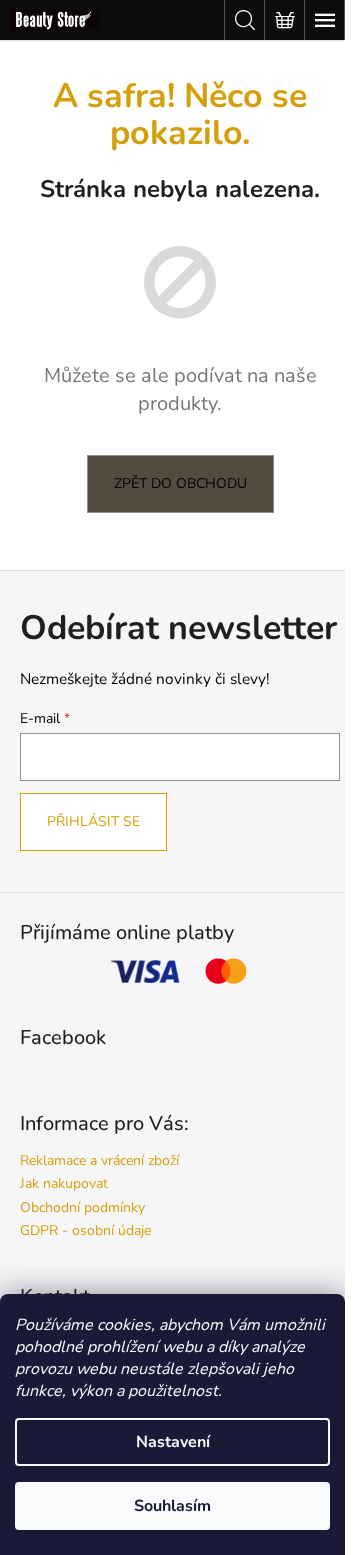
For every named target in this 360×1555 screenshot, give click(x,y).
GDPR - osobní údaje (85, 1230)
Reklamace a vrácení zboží (99, 1160)
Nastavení (173, 1442)
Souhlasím (172, 1506)
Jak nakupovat (64, 1183)
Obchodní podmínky (82, 1207)
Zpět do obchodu (180, 483)
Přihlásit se (93, 821)
